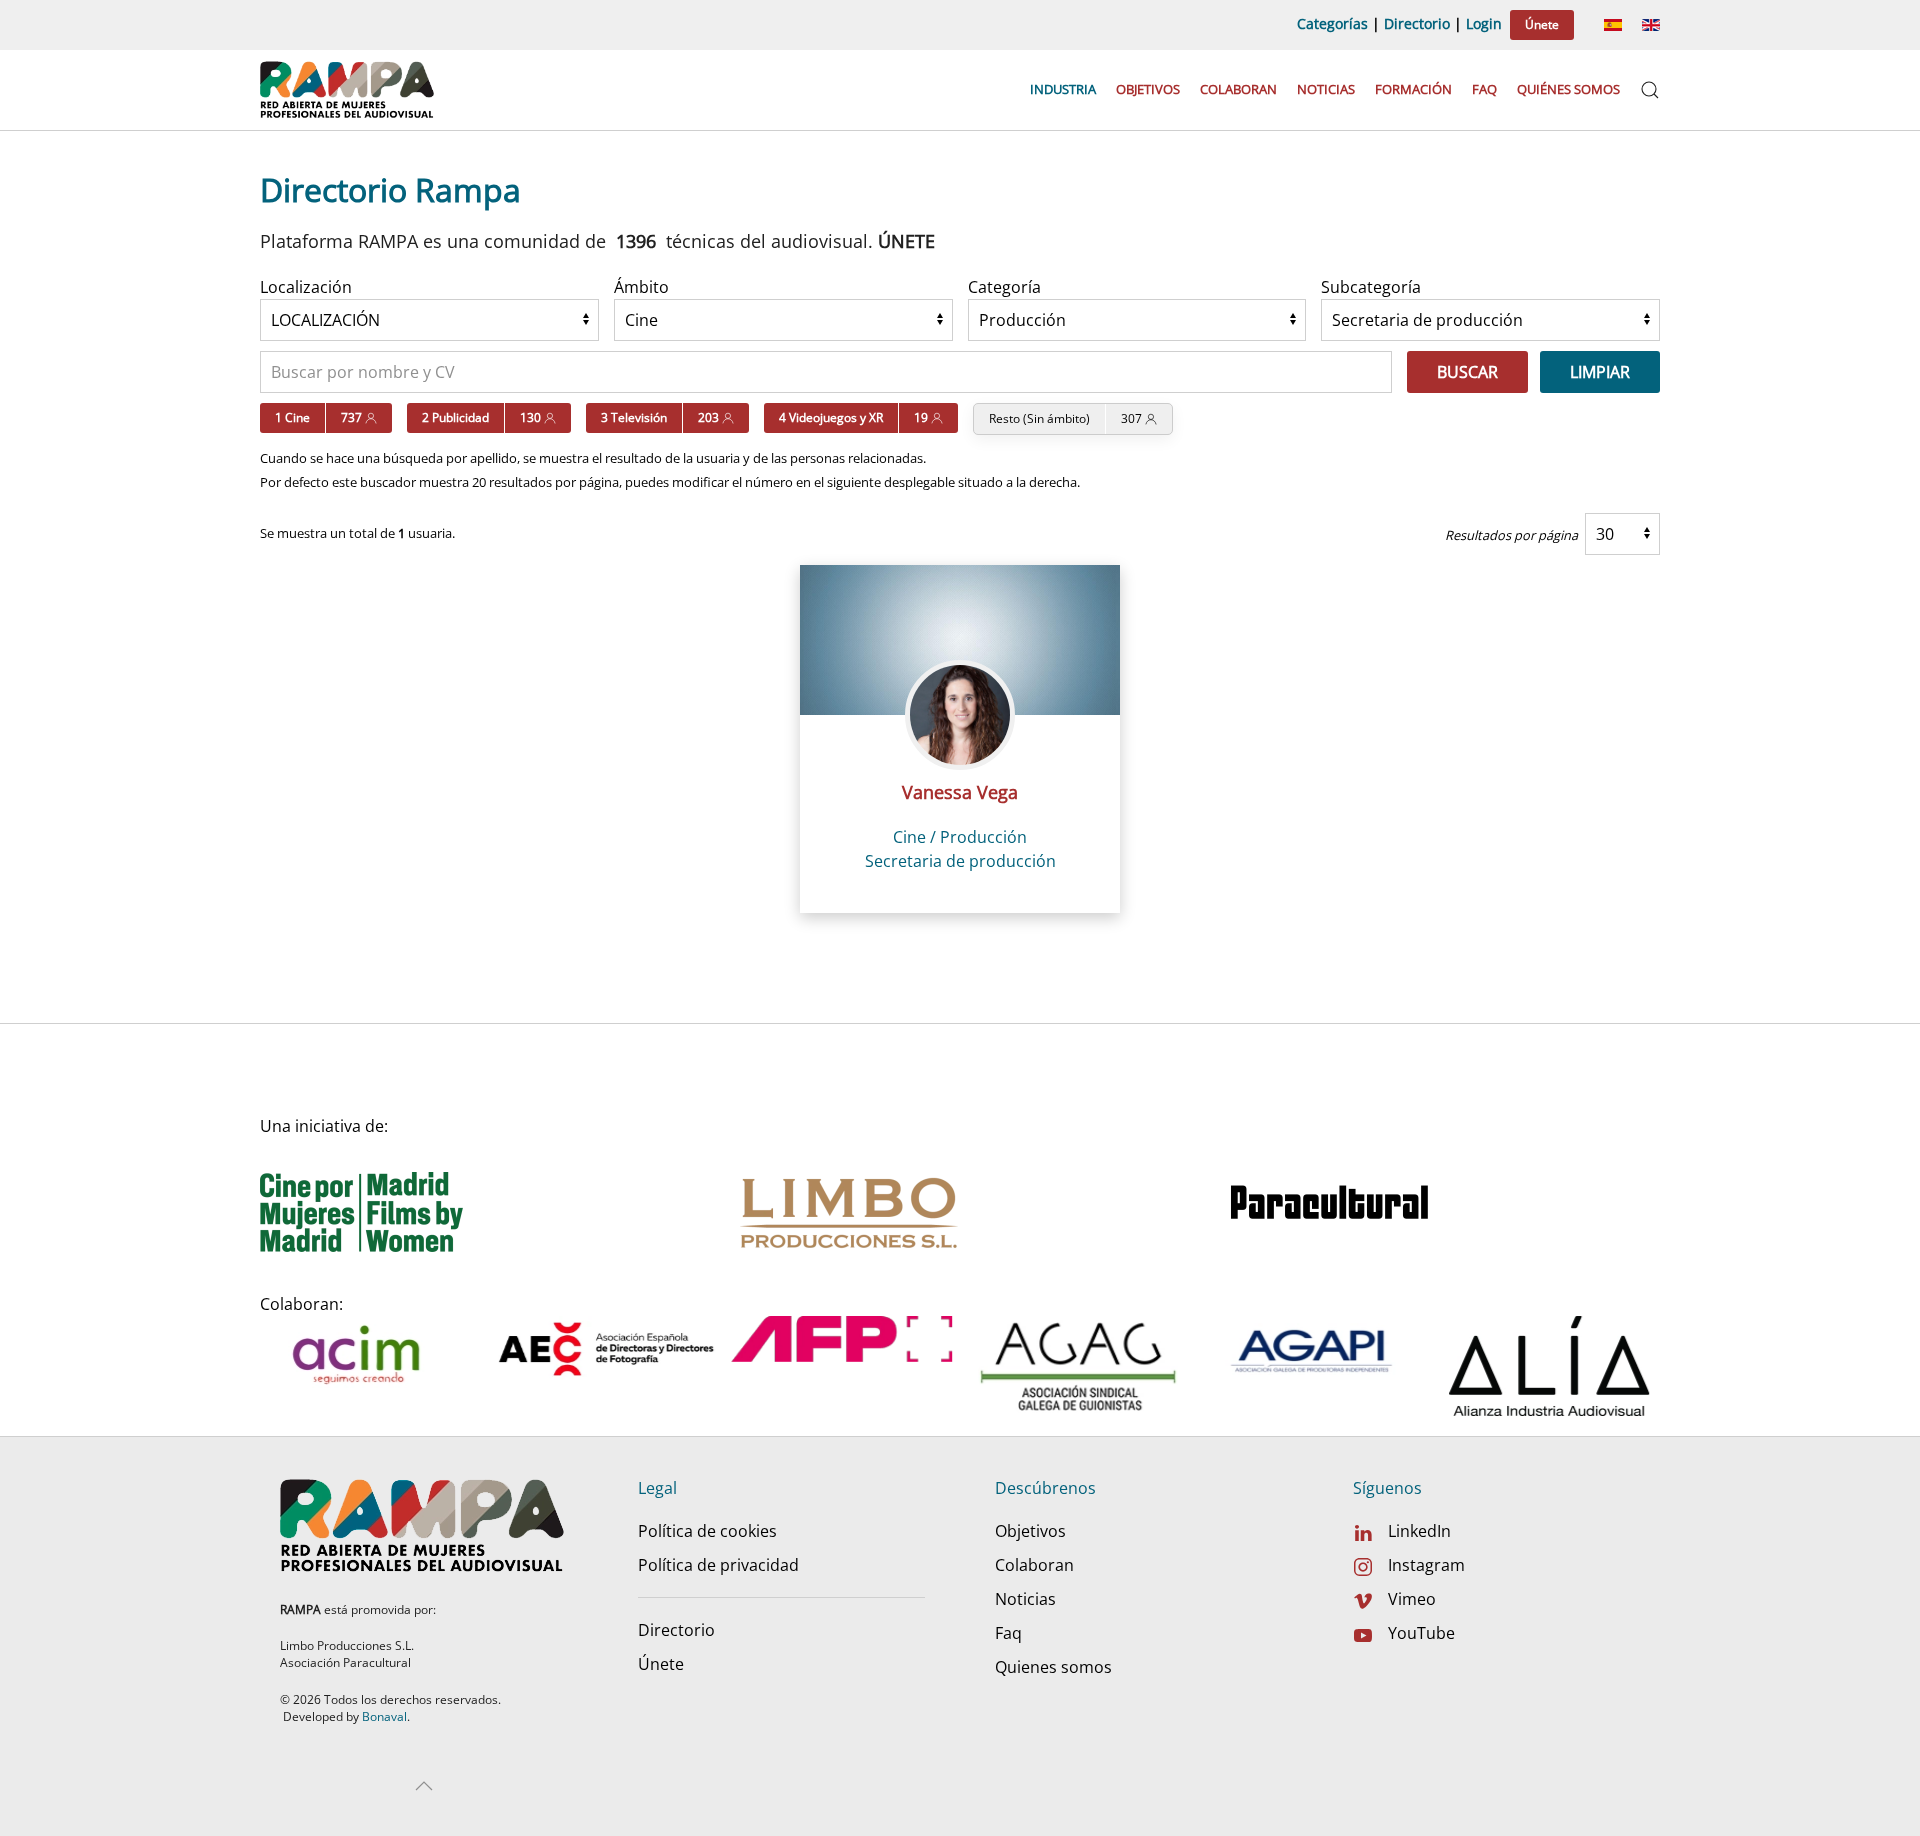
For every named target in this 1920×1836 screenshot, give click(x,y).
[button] (1650, 90)
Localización (306, 287)
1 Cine (292, 417)
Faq (1484, 89)
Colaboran (1238, 89)
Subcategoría (1371, 287)
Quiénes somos (1568, 89)
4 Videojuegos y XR (831, 417)
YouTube (1421, 1633)
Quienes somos (1053, 1667)
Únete (1542, 24)
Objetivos (1148, 89)
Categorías (1332, 23)
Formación (1413, 89)
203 (710, 417)
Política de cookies (707, 1531)
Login (1484, 23)
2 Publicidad (455, 417)
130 (532, 417)
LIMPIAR (1600, 372)
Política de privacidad (718, 1565)
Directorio (1417, 23)
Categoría (1004, 287)
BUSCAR (1467, 372)
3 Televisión (634, 417)
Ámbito (641, 287)
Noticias (1326, 89)
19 (922, 417)
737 (353, 417)
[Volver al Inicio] (349, 90)
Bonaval (384, 1716)
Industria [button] (1063, 89)
